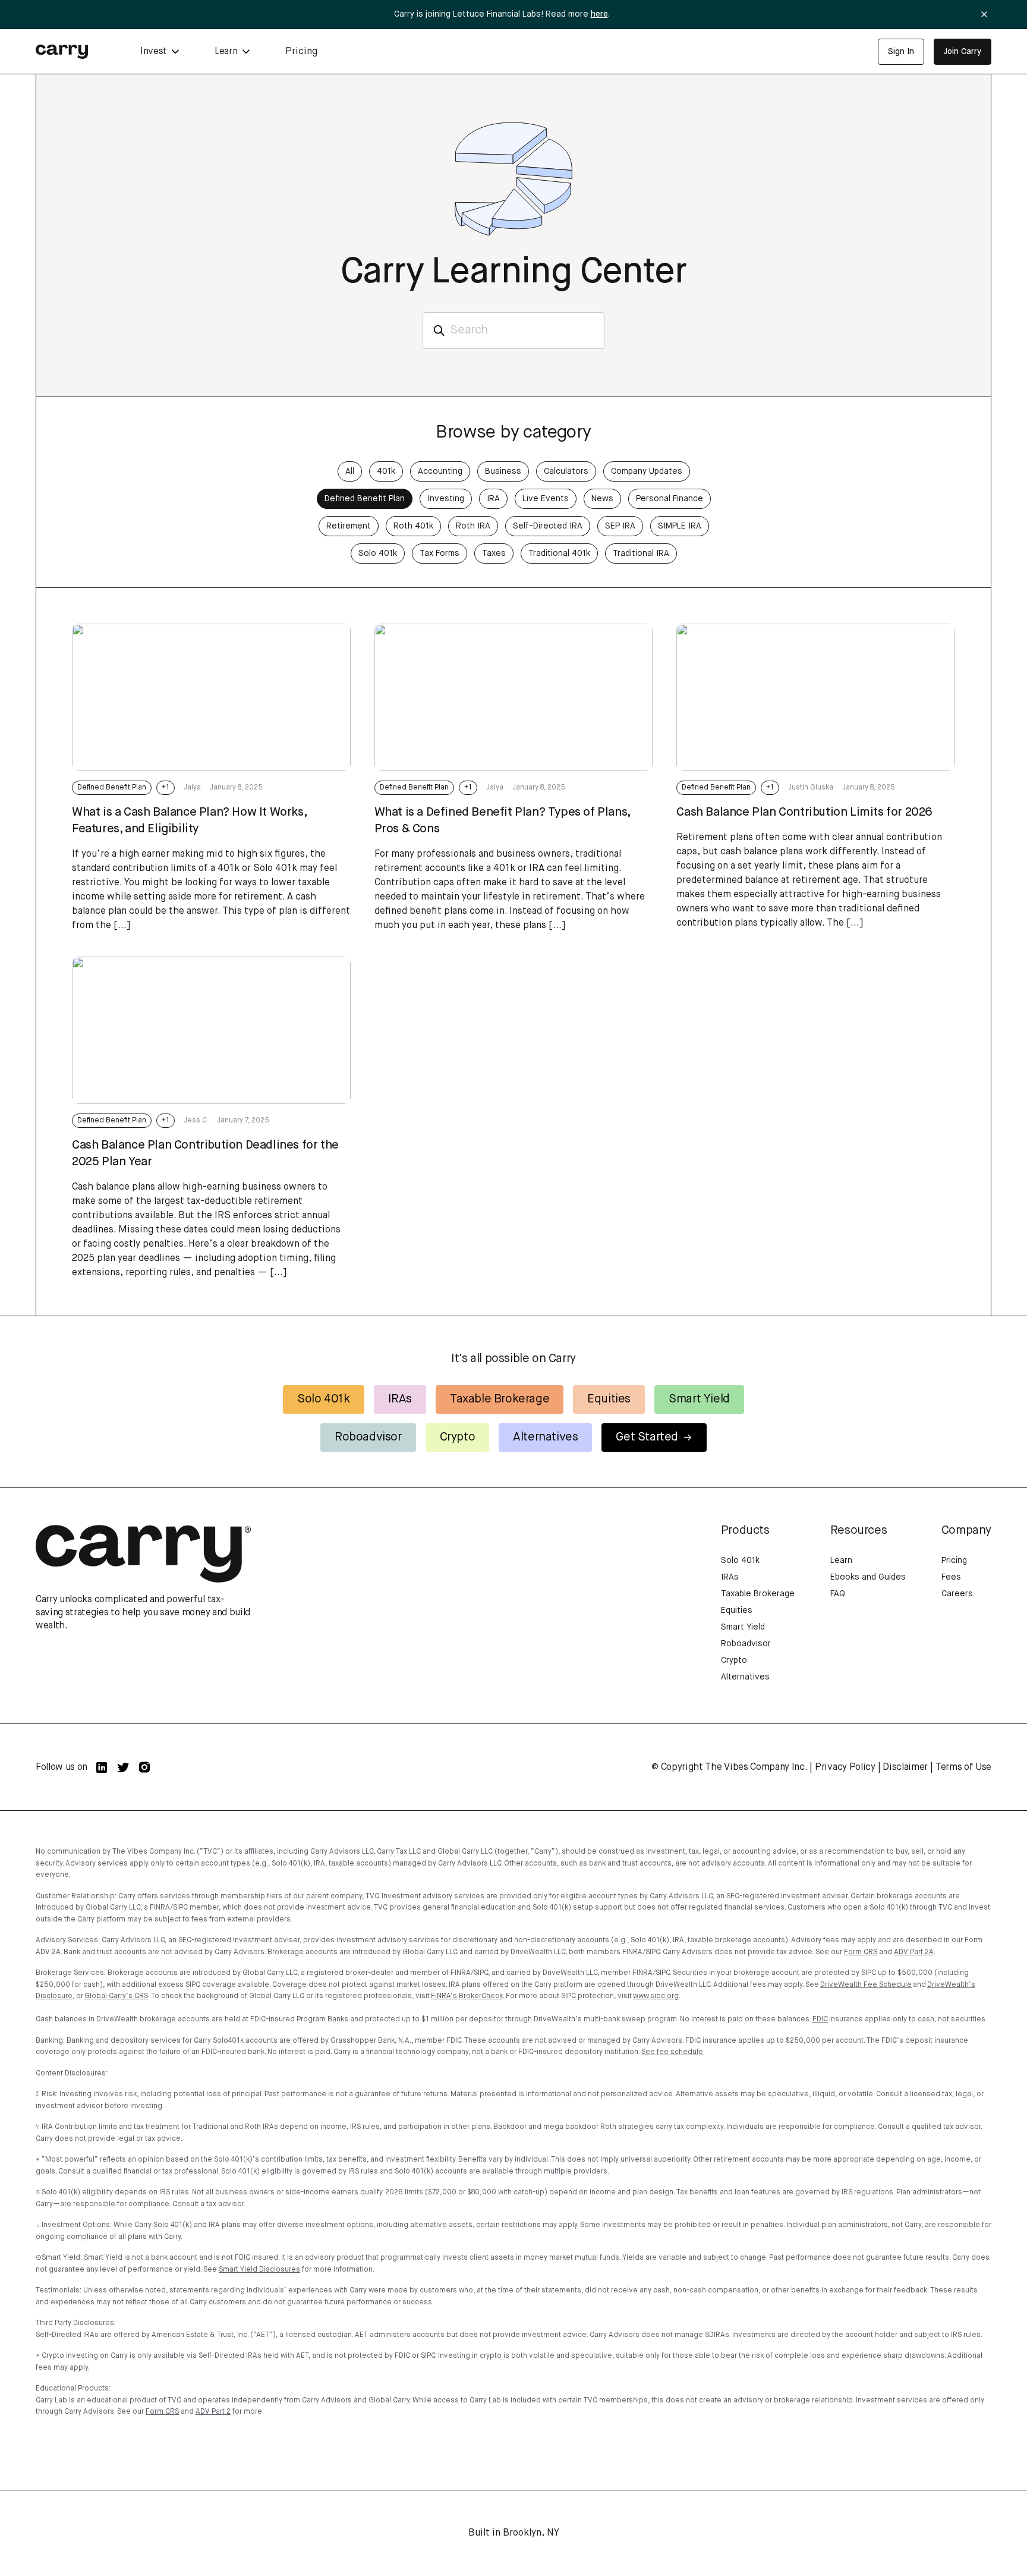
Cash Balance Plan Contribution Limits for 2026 (804, 812)
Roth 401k (413, 526)
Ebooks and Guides (868, 1577)
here (599, 14)
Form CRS (861, 1952)
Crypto (458, 1437)
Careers (957, 1594)
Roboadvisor (368, 1437)
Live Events (546, 499)
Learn (841, 1561)
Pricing (301, 52)
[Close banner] (984, 14)
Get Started (647, 1437)
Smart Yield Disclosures (259, 2270)
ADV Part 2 (213, 2412)
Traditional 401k (559, 553)
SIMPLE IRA (680, 526)
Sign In (901, 52)
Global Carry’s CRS (116, 1996)
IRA (493, 499)
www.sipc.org (656, 1996)
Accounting (440, 471)
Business (503, 471)
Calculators (566, 471)
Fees (951, 1577)
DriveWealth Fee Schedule (866, 1985)
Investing (446, 499)
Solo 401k (378, 553)
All (350, 471)
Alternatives (545, 1437)
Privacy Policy (845, 1767)
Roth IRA (473, 526)
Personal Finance (670, 499)
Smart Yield (699, 1399)
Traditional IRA (641, 553)
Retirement (349, 526)
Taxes (494, 553)
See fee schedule (672, 2052)
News (602, 499)
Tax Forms (440, 553)
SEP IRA (620, 526)
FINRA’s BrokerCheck (467, 1996)
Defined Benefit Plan (365, 499)
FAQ (838, 1594)
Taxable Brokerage (500, 1399)
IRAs (400, 1399)
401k (386, 471)
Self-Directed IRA (548, 526)
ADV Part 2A (914, 1952)
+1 (166, 788)
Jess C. (196, 1121)
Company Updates (647, 471)
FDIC (820, 2020)
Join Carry (963, 52)
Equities (609, 1399)
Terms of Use (963, 1767)
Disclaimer (905, 1767)
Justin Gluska (811, 788)
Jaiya (193, 788)
